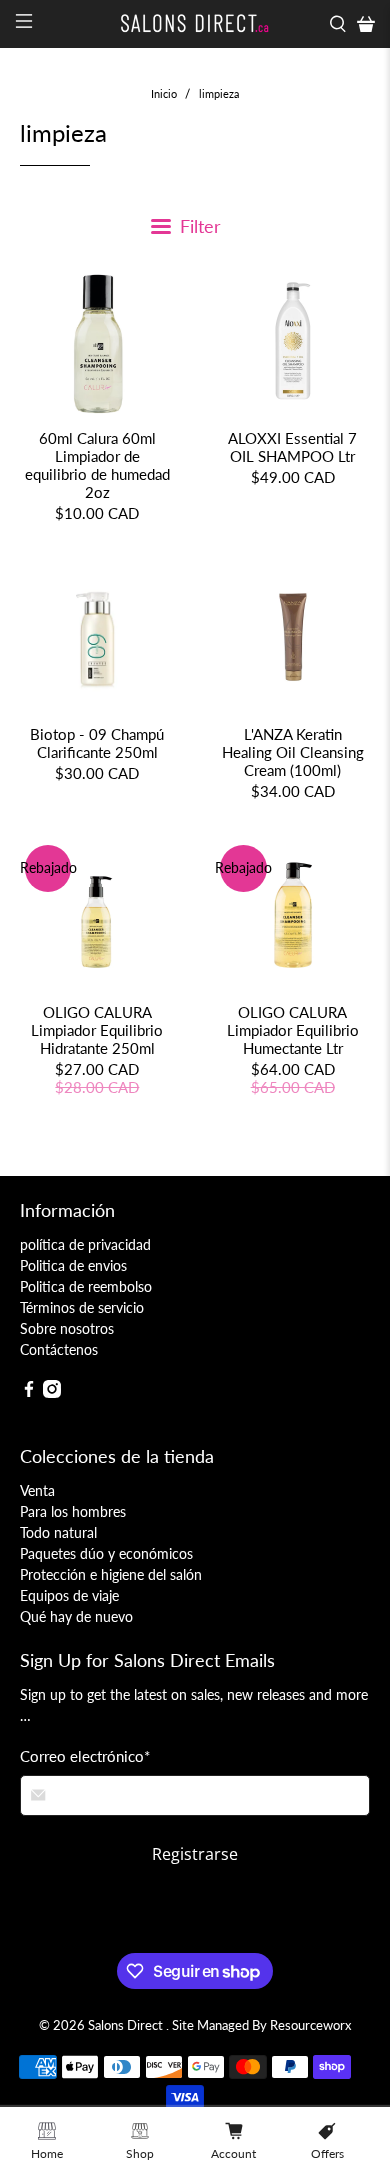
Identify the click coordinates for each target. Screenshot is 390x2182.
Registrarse (195, 1854)
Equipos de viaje (69, 1595)
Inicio (164, 93)
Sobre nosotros (67, 1328)
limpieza (219, 93)
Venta (37, 1490)
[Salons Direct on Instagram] (52, 1392)
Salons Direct (127, 2025)
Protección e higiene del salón (111, 1574)
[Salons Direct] (195, 23)
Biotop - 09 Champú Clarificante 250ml (97, 743)
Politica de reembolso (86, 1286)
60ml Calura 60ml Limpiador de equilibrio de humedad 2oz (97, 465)
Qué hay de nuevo (76, 1616)
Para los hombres (73, 1511)
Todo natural (58, 1532)
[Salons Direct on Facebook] (29, 1392)
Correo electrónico (85, 1756)
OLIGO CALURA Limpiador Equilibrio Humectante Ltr (293, 1030)
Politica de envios (73, 1265)
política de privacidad (85, 1244)
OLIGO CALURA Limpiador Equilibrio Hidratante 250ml (97, 1030)
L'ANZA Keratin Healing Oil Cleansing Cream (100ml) (293, 752)
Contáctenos (59, 1349)
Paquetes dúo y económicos (106, 1553)
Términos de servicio (82, 1307)
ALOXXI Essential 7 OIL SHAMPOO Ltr (292, 447)
